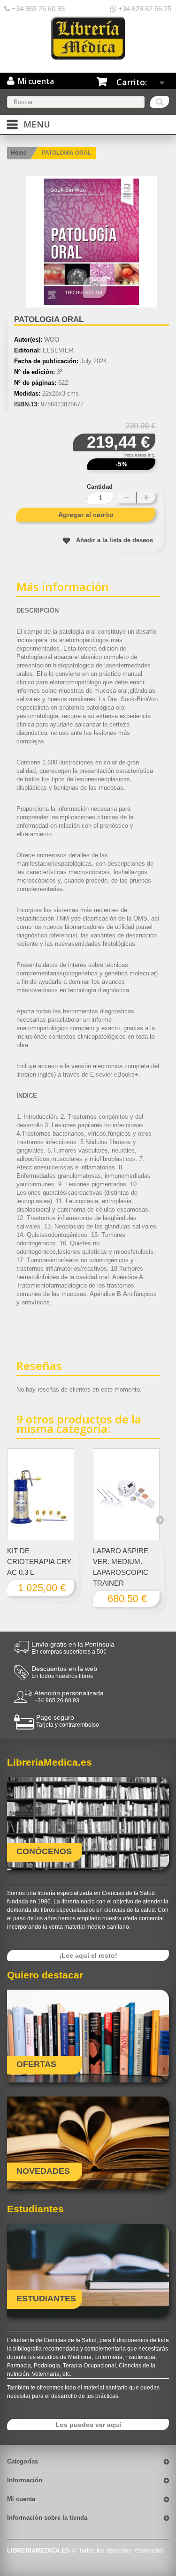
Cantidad (100, 487)
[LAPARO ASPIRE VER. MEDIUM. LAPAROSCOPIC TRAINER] (126, 1494)
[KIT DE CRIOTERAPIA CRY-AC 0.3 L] (41, 1494)
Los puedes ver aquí (88, 2425)
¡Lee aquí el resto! (88, 1955)
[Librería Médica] (88, 38)
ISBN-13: (27, 404)
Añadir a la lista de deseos (115, 540)
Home (19, 153)
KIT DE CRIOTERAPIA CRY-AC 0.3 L (40, 1561)
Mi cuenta (21, 2499)
